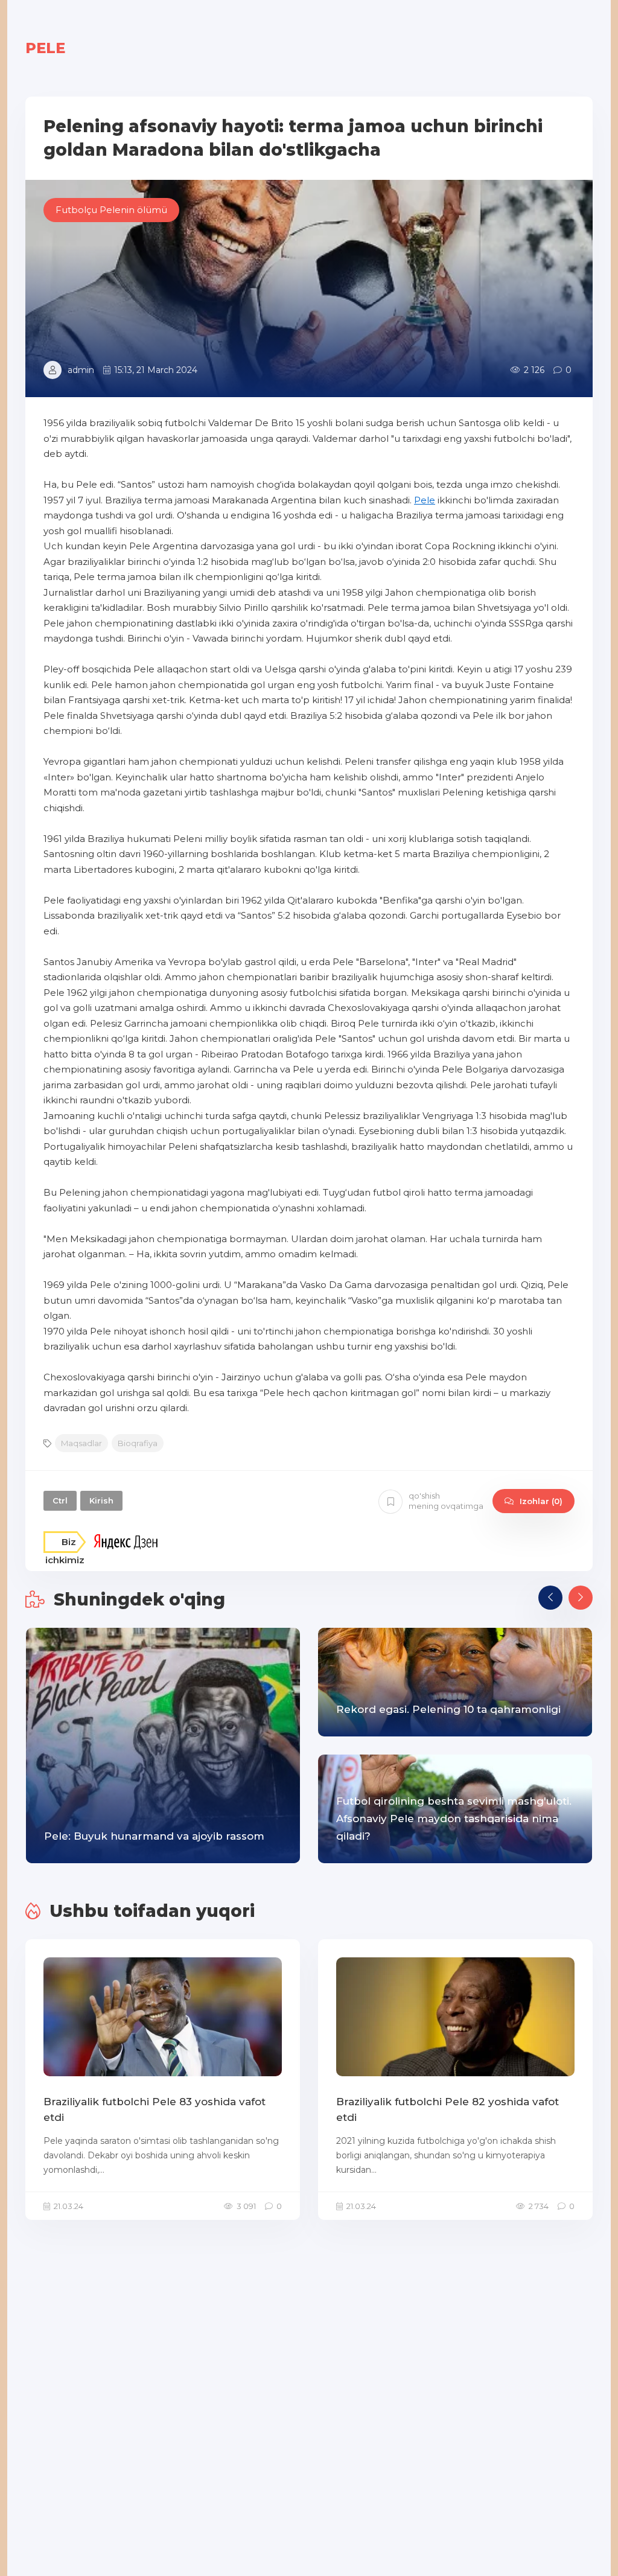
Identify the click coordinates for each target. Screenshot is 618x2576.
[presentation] (550, 1598)
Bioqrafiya (138, 1443)
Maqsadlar (81, 1443)
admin (81, 370)
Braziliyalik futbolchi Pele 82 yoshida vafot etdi (448, 2109)
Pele (425, 500)
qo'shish (446, 1501)
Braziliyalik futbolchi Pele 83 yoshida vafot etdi (154, 2109)
